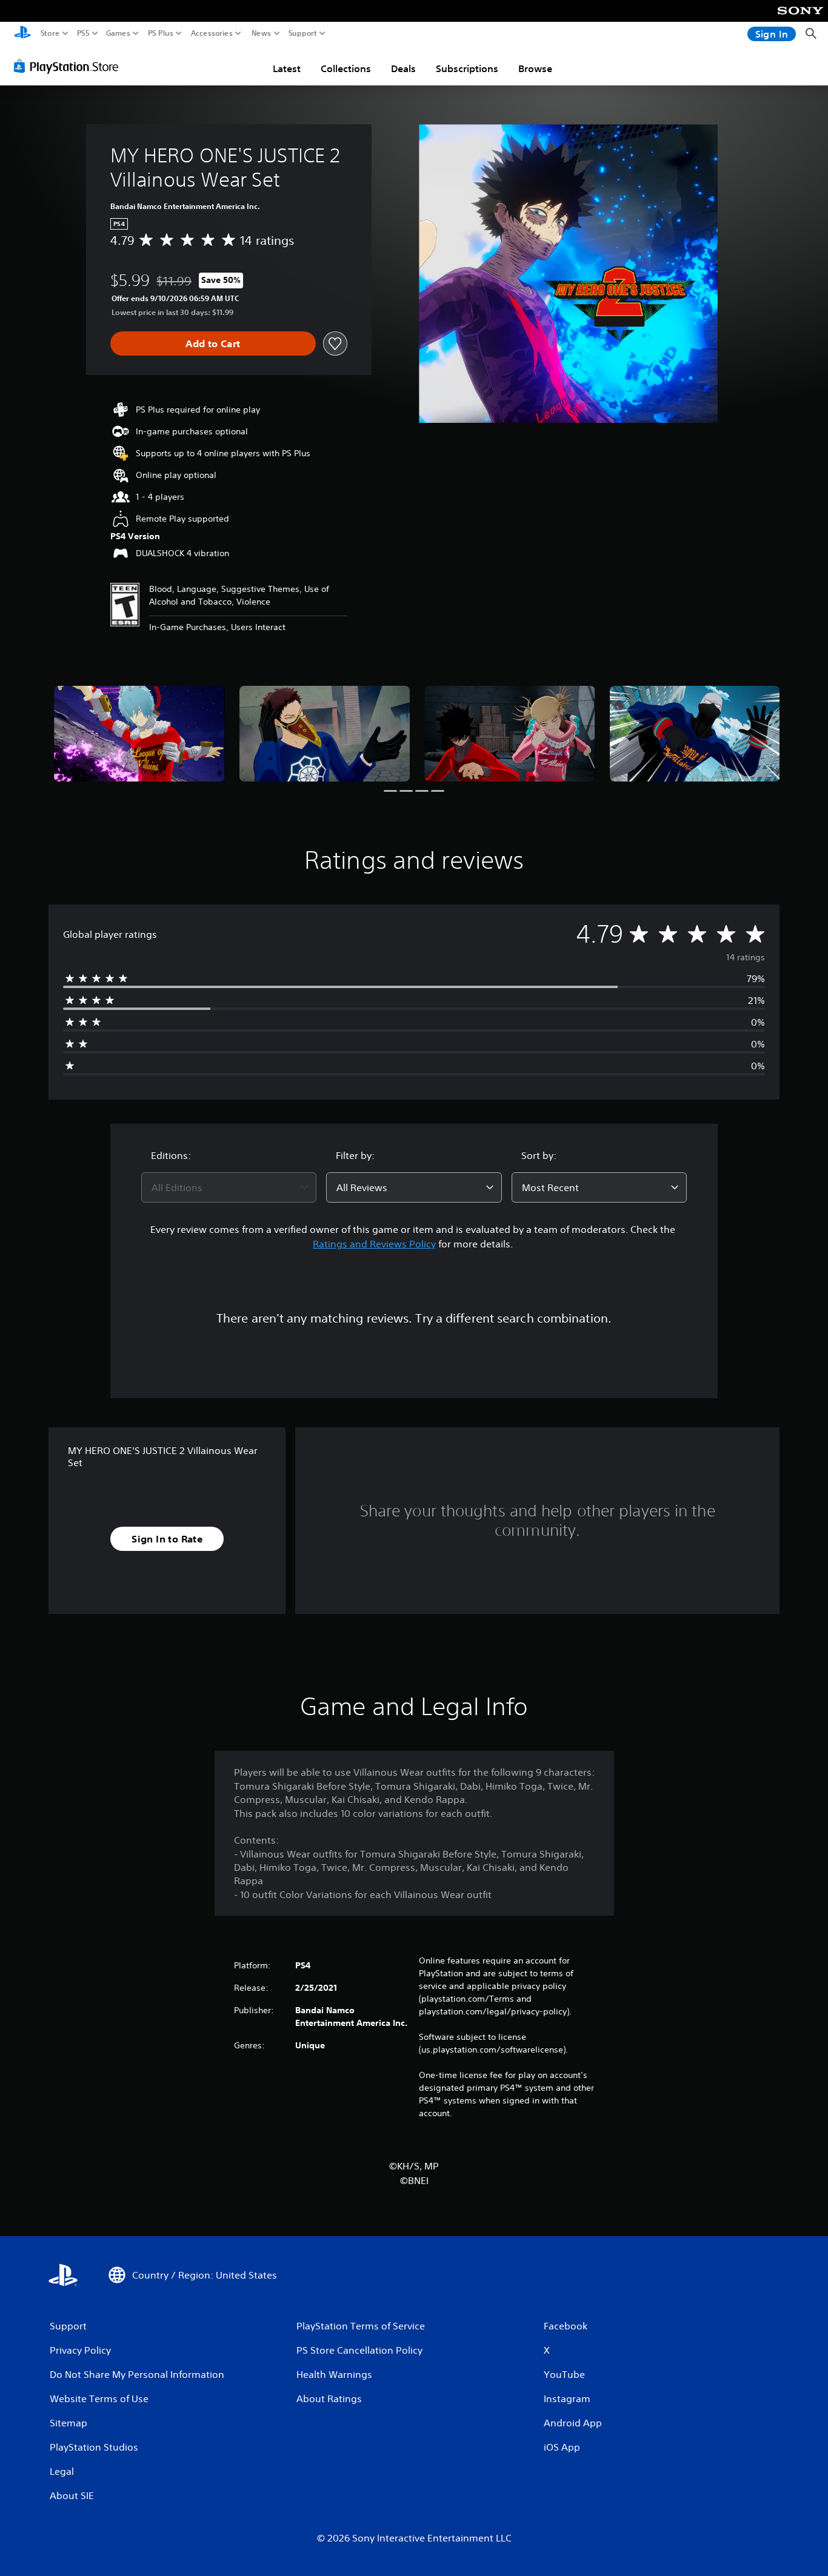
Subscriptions (467, 68)
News (262, 33)
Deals (403, 68)
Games (118, 33)
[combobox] (229, 1187)
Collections (346, 68)
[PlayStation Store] (69, 66)
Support (303, 33)
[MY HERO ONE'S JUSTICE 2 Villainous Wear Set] (139, 734)
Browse (535, 68)
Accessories (212, 33)
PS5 (83, 33)
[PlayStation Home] (22, 34)
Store (50, 33)
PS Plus (161, 33)
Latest (287, 68)
